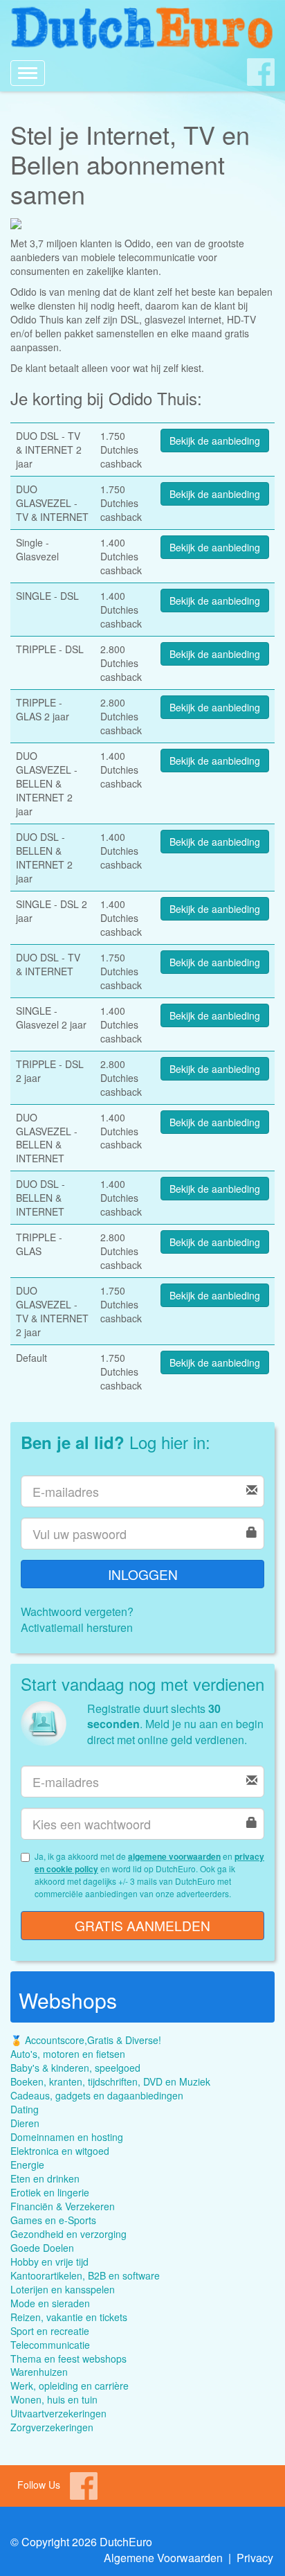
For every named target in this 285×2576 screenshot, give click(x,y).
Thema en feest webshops (68, 2359)
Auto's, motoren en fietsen (68, 2054)
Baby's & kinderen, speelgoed (75, 2068)
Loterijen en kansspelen (63, 2289)
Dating (25, 2109)
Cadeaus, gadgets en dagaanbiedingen (97, 2095)
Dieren (25, 2123)
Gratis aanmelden (142, 1925)
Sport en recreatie (50, 2331)
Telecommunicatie (50, 2345)
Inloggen (143, 1574)
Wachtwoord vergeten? (77, 1611)
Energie (27, 2165)
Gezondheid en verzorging (68, 2234)
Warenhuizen (39, 2372)
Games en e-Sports (53, 2220)
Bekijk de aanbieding (215, 441)
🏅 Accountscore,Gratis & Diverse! (86, 2040)
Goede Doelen (42, 2248)
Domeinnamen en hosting (67, 2137)
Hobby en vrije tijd (49, 2262)
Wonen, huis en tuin (54, 2399)
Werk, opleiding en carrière (70, 2386)
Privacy (255, 2558)
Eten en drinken (45, 2178)
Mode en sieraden (50, 2303)
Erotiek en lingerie (50, 2192)
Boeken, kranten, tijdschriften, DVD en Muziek (110, 2081)
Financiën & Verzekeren (63, 2206)
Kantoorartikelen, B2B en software (85, 2275)
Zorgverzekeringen (52, 2427)
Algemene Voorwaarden (163, 2558)
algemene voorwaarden (174, 1856)
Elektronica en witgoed (60, 2151)
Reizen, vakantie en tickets (69, 2317)
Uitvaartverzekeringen (58, 2413)
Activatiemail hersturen (77, 1627)
